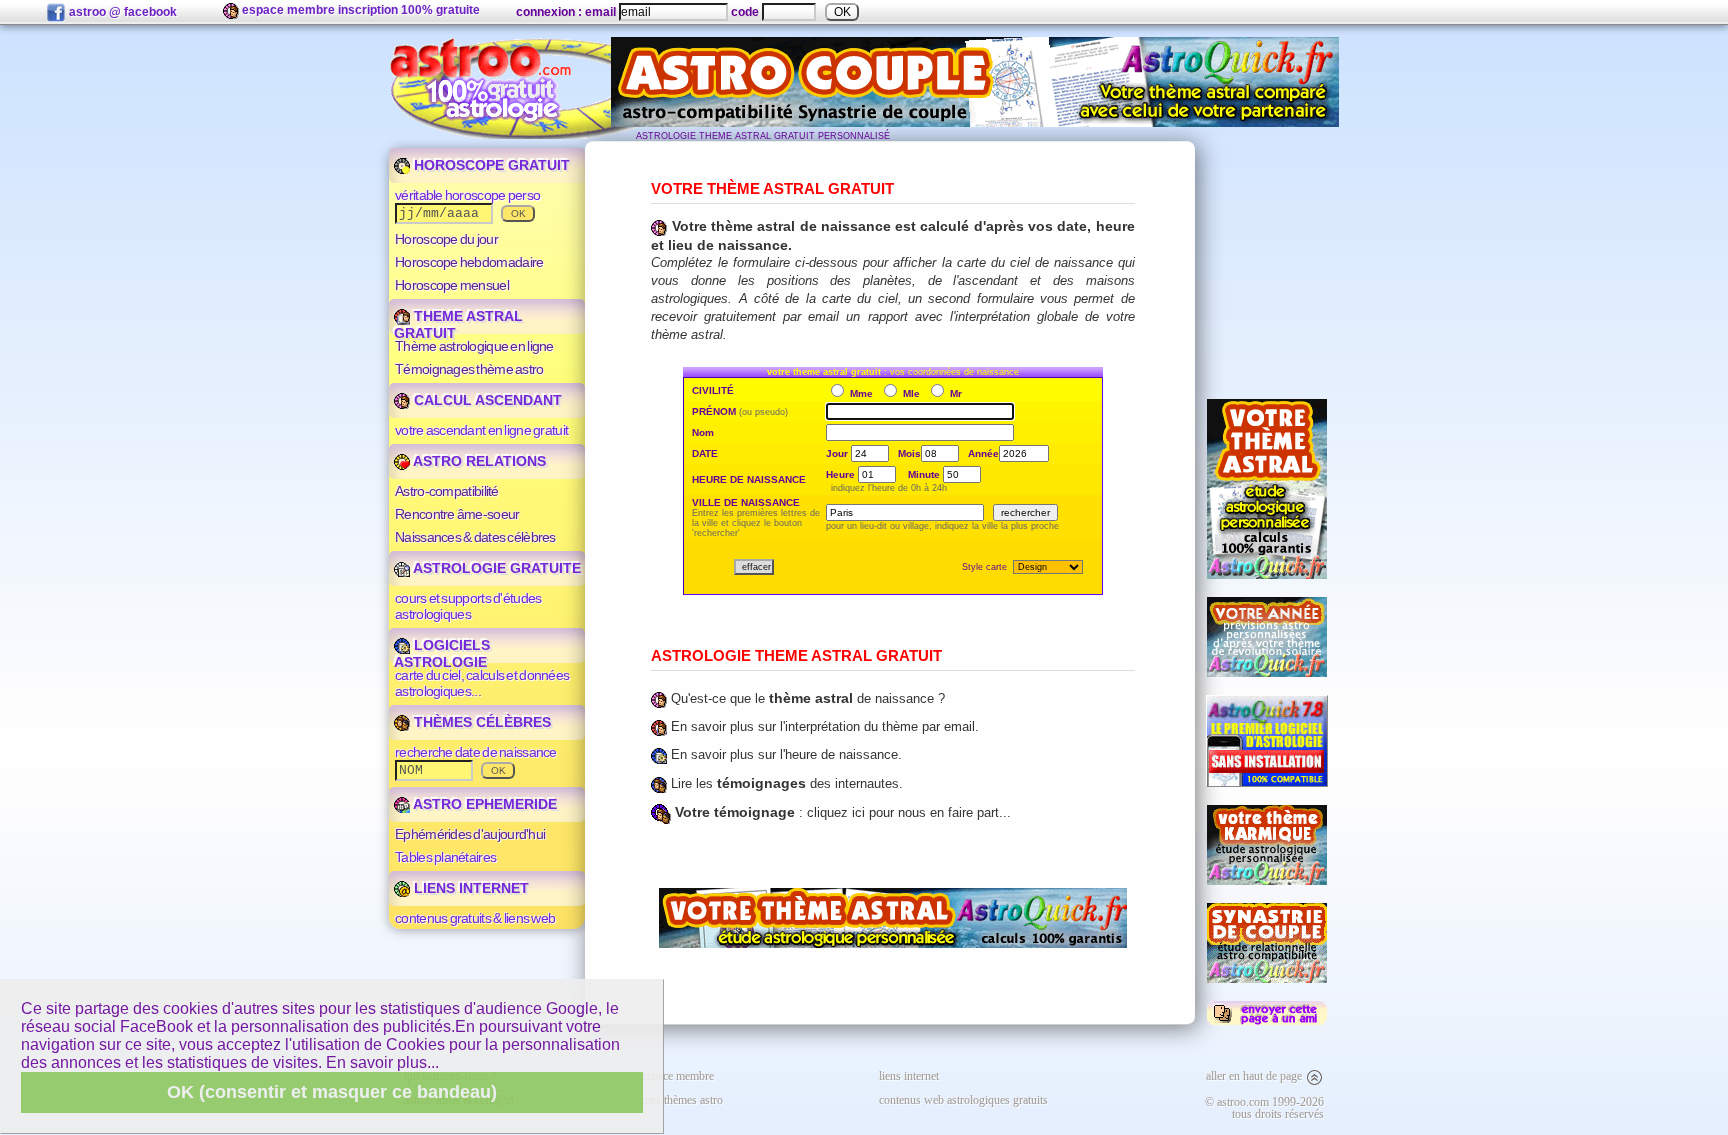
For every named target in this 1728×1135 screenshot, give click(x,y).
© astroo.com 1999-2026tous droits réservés (1264, 1108)
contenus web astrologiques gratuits (963, 1100)
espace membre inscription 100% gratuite (359, 10)
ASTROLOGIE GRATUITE (495, 568)
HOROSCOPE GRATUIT (490, 165)
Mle (911, 393)
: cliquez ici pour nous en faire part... (843, 812)
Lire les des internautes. (785, 783)
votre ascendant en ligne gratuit (481, 430)
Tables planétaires (445, 857)
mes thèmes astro (682, 1100)
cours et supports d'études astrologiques (468, 606)
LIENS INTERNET (469, 888)
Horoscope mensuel (452, 285)
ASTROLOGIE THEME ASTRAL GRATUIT (796, 655)
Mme (861, 393)
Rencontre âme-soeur (457, 514)
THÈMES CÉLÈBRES (480, 722)
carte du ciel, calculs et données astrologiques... (482, 683)
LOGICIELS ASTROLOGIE (442, 653)
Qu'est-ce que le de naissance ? (806, 698)
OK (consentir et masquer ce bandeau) (332, 1092)
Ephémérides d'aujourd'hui (470, 834)
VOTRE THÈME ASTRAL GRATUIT (772, 188)
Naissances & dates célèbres (475, 537)
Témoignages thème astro (469, 369)
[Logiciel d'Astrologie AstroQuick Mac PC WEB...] (1267, 783)
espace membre (678, 1076)
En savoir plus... (382, 1062)
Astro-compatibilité (447, 491)
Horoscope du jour (446, 239)
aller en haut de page (1255, 1076)
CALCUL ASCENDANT (486, 400)
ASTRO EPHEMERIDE (483, 804)
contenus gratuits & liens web (475, 918)
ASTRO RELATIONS (478, 461)
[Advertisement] (1267, 261)
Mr (954, 393)
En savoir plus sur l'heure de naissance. (784, 754)
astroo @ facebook (121, 12)
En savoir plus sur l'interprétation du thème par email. (823, 726)
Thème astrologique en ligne (474, 346)
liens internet (909, 1076)
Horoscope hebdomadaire (469, 262)
